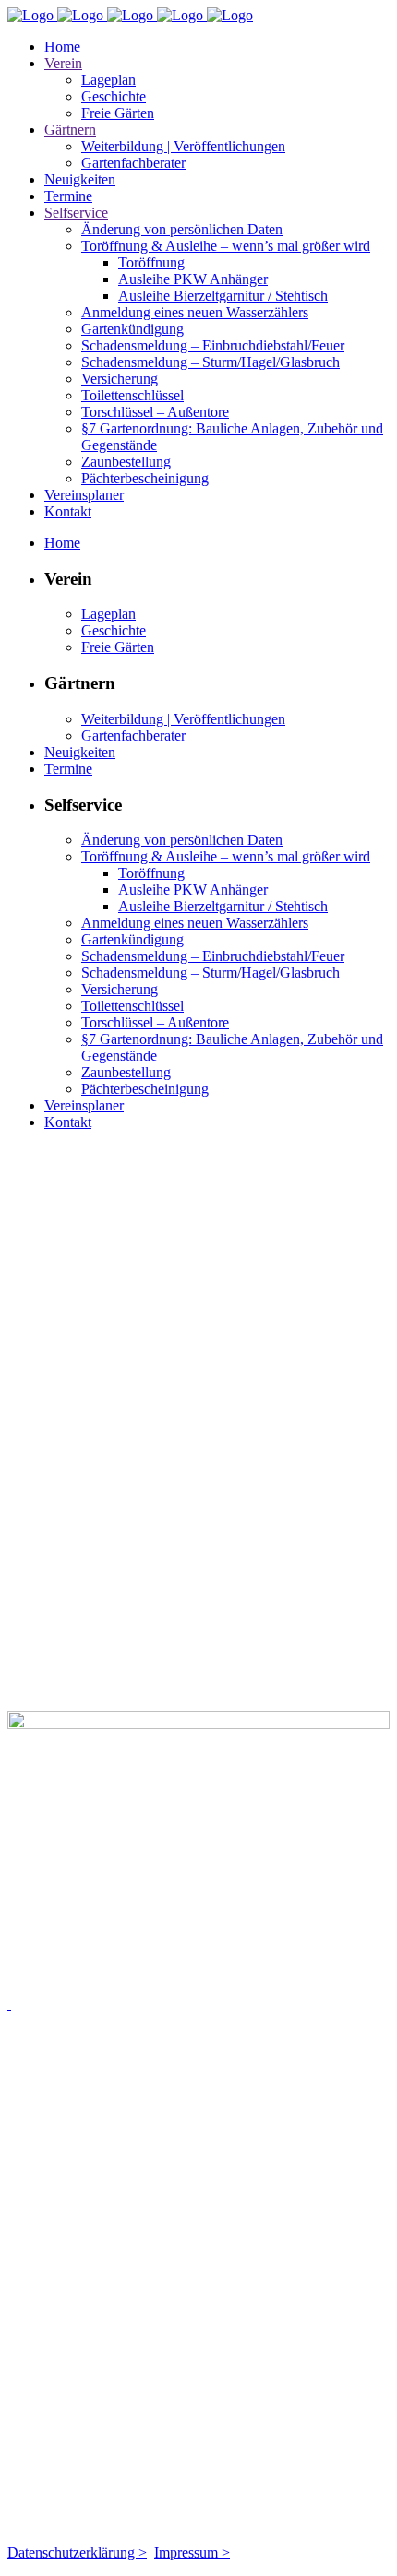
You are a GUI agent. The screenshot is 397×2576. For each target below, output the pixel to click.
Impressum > (192, 2552)
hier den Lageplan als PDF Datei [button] (259, 1687)
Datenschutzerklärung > (77, 2552)
